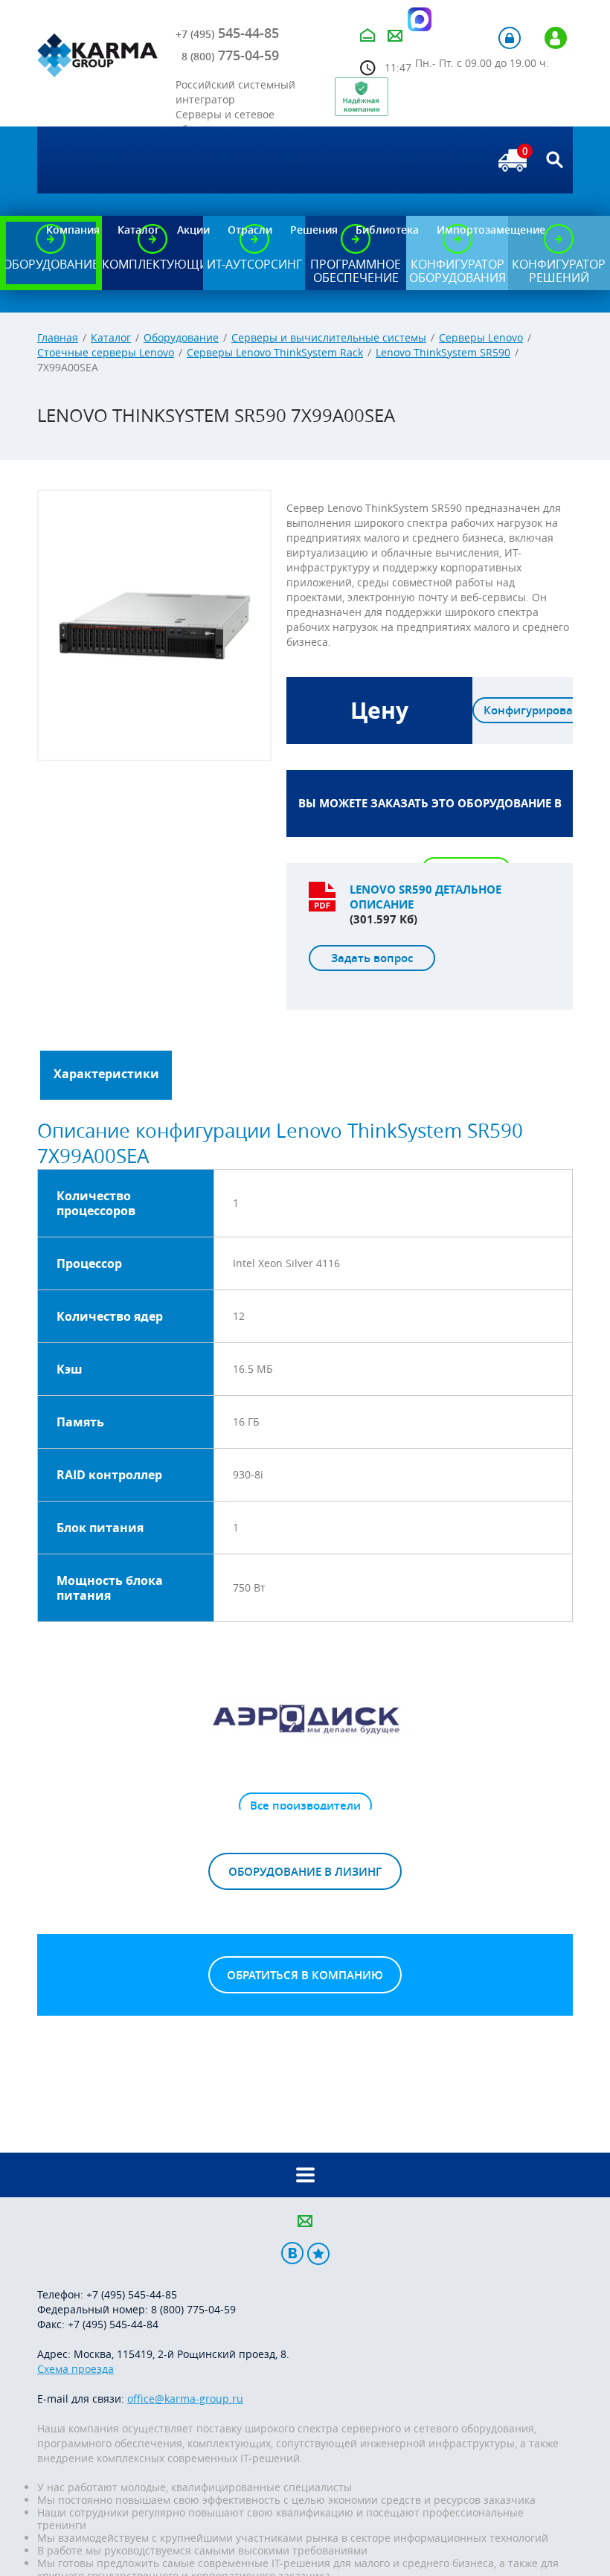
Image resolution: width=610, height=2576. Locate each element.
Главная (58, 337)
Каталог (111, 337)
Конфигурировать (534, 710)
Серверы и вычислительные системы (329, 337)
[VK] (292, 2253)
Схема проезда (76, 2369)
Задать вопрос (372, 958)
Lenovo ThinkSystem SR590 (443, 352)
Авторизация (510, 38)
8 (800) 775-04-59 (193, 2309)
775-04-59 (230, 55)
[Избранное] (318, 2253)
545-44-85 (227, 33)
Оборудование (181, 337)
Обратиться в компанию (305, 1975)
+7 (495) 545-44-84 (113, 2324)
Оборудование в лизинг (305, 1872)
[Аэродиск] (305, 1718)
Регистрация (556, 38)
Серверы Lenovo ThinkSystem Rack (275, 352)
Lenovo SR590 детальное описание (426, 897)
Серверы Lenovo (481, 337)
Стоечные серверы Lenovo (106, 352)
